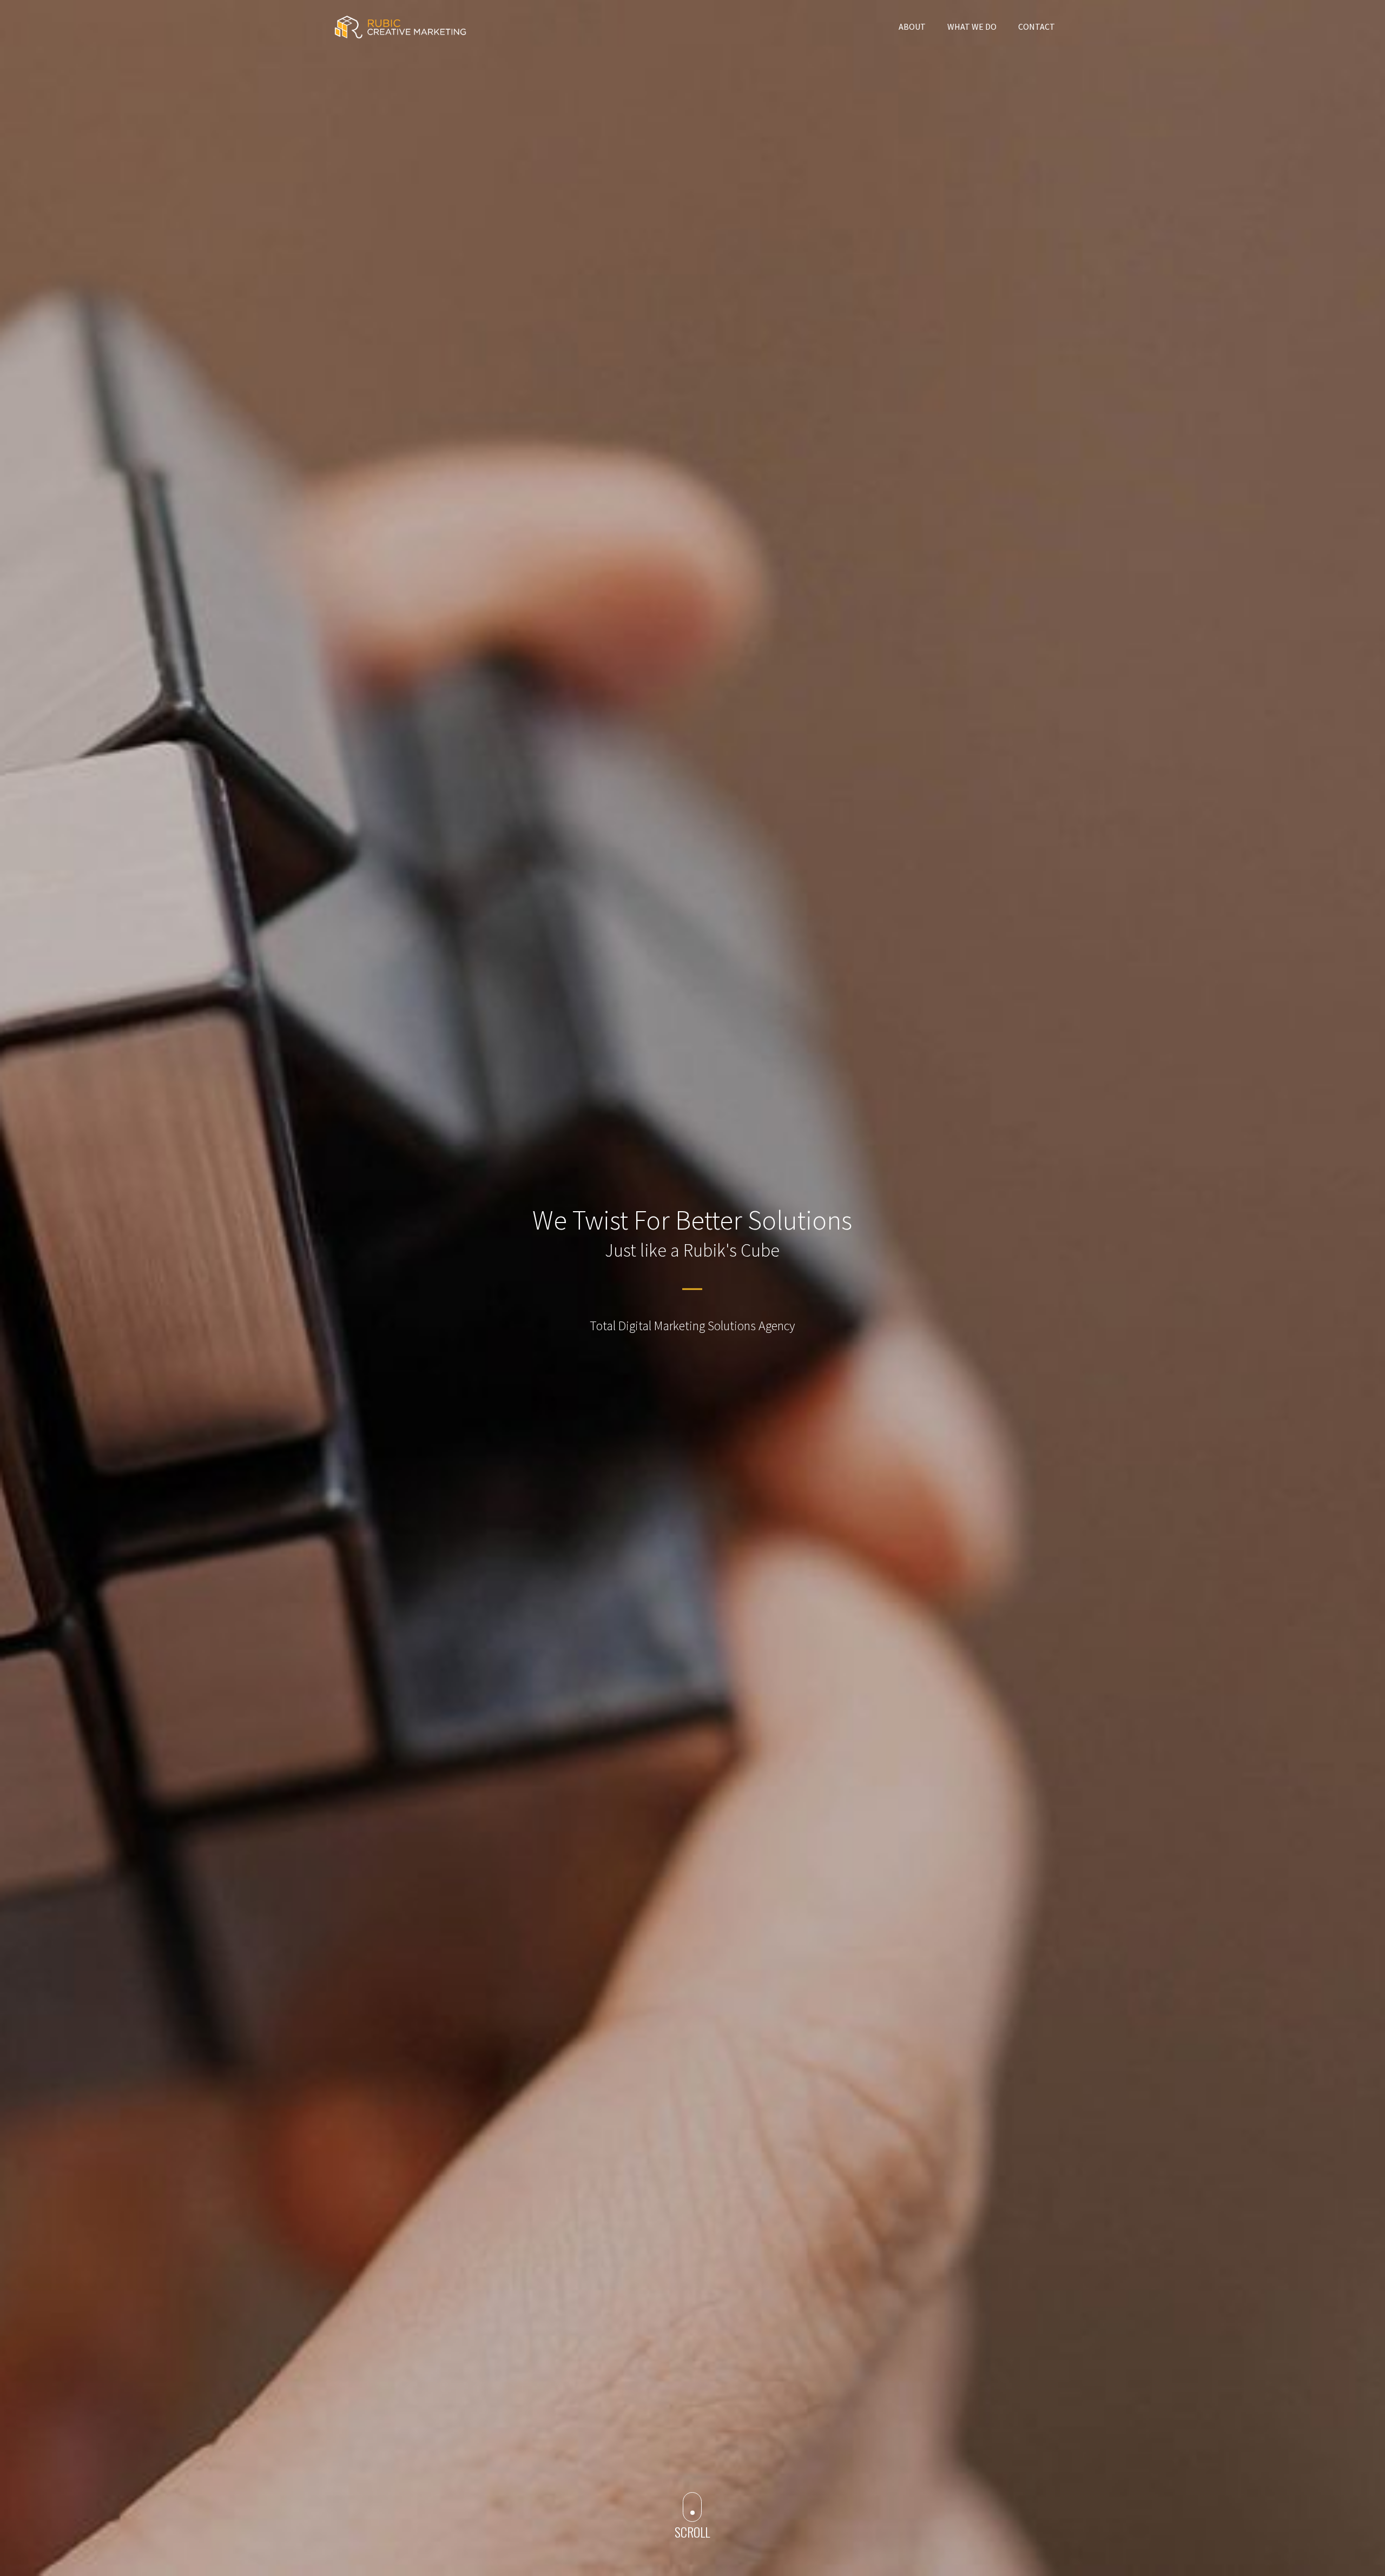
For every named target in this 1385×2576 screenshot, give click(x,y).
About (912, 27)
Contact (1037, 27)
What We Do (972, 27)
